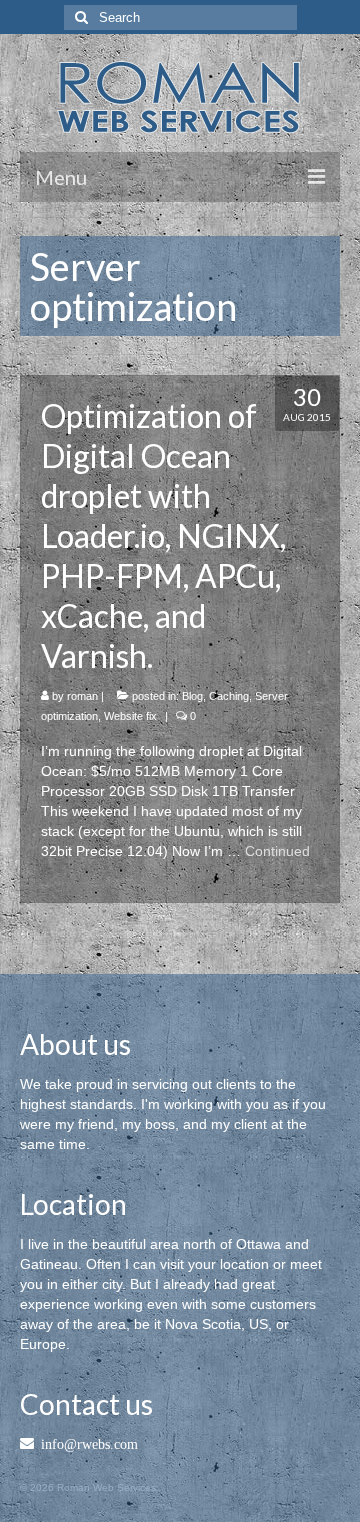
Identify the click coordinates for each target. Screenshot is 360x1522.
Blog (192, 696)
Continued (277, 851)
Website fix (130, 716)
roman (82, 696)
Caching (229, 696)
